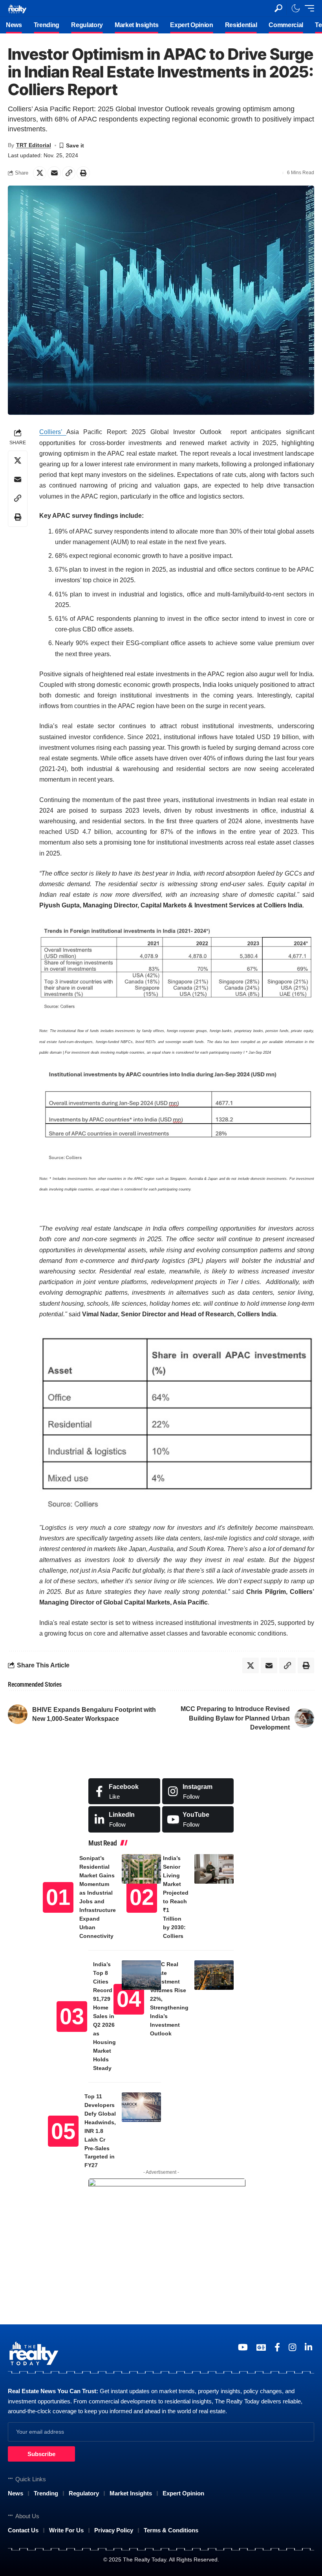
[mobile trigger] (307, 8)
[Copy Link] (69, 173)
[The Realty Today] (17, 8)
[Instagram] (198, 1791)
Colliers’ (53, 432)
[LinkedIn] (124, 1819)
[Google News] (261, 2347)
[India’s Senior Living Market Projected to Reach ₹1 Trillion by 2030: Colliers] (214, 1869)
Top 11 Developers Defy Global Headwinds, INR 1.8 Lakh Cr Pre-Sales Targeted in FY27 (100, 2131)
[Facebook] (124, 1791)
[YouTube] (243, 2347)
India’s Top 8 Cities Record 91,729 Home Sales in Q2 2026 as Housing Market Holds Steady (104, 2016)
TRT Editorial (34, 145)
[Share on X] (40, 173)
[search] (278, 8)
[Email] (54, 173)
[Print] (83, 173)
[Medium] (198, 1819)
